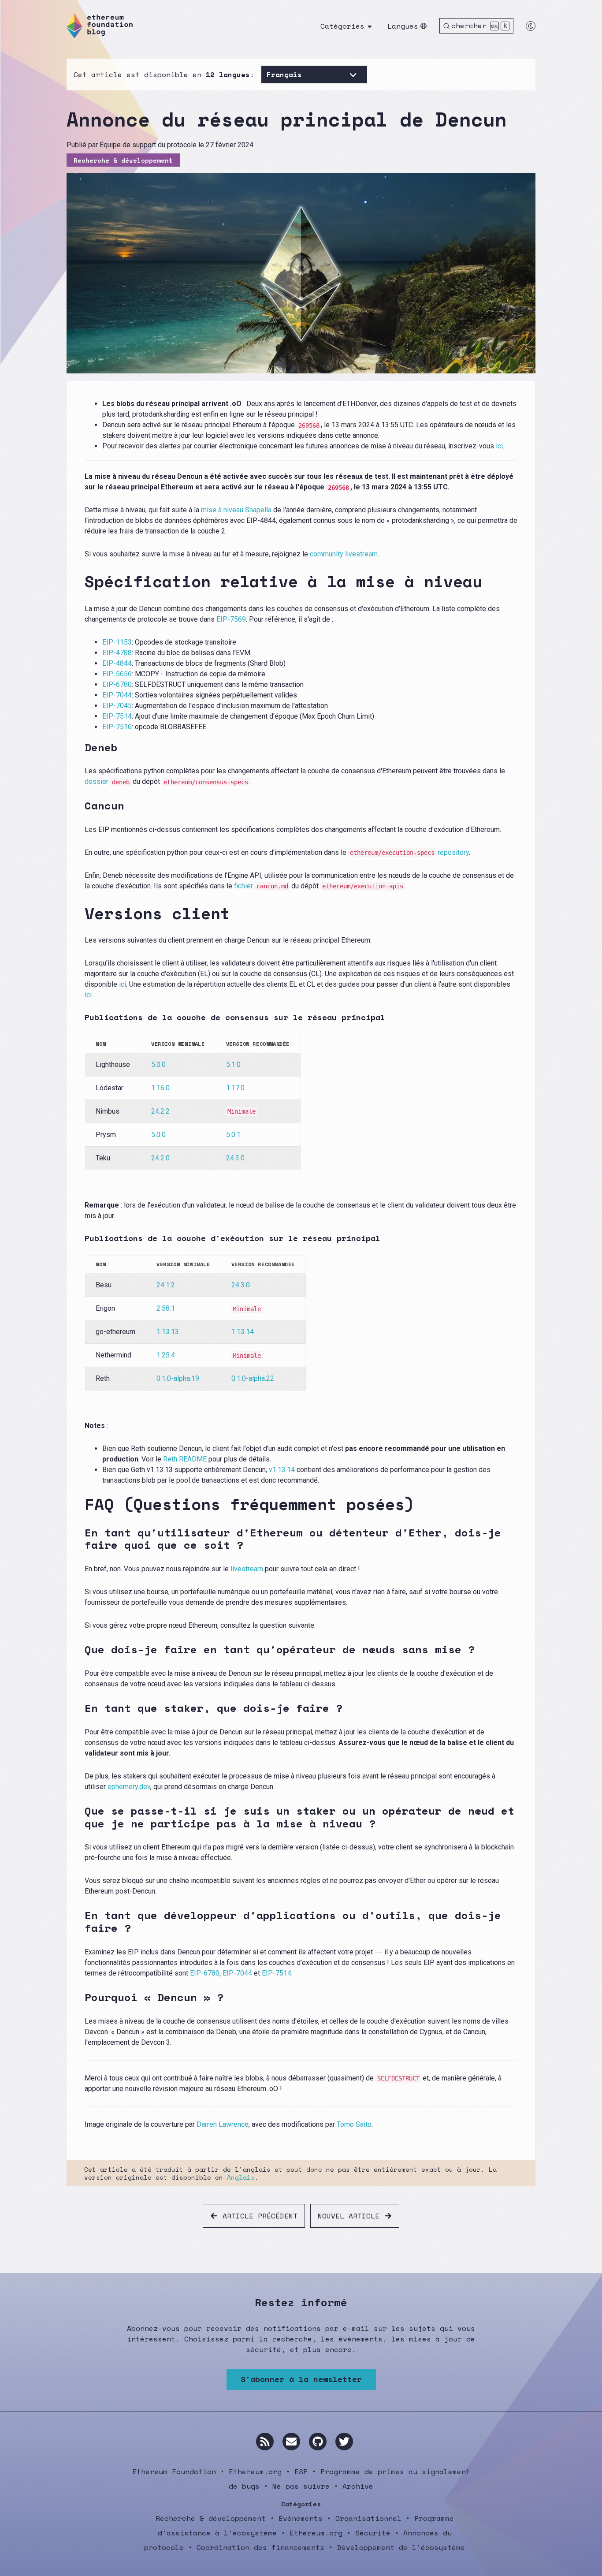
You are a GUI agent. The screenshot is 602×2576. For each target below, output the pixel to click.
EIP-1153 (117, 642)
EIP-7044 (117, 695)
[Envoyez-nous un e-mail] (291, 2442)
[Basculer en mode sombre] (531, 26)
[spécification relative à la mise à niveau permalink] (79, 581)
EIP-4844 (117, 663)
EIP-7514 (117, 716)
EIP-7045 (117, 706)
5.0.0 (158, 1064)
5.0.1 (233, 1135)
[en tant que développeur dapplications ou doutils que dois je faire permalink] (79, 1922)
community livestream (344, 554)
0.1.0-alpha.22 (253, 1378)
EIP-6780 (117, 684)
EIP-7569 (231, 619)
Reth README (185, 1459)
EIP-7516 (117, 727)
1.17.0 (235, 1088)
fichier (261, 886)
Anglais (241, 2177)
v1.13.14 (282, 1470)
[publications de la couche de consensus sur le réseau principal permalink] (79, 1018)
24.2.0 (160, 1158)
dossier (107, 781)
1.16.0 (160, 1088)
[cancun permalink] (79, 806)
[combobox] (269, 75)
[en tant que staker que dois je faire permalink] (79, 1708)
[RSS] (265, 2442)
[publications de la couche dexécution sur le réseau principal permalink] (79, 1238)
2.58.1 (166, 1308)
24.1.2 (166, 1285)
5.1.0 (233, 1064)
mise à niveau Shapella (236, 510)
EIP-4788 (117, 653)
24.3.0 (235, 1158)
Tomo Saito (354, 2124)
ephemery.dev (129, 1787)
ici (499, 446)
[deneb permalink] (79, 747)
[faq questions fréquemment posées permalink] (79, 1504)
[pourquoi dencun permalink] (79, 1997)
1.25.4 (166, 1355)
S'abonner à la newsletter (301, 2379)
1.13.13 (168, 1332)
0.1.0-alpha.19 (178, 1378)
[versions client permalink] (79, 913)
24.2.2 (160, 1111)
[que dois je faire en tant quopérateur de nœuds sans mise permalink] (79, 1650)
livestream (247, 1569)
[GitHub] (318, 2442)
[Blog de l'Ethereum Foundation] (100, 26)
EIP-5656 (117, 674)
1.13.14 (243, 1332)
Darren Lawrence (223, 2124)
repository (409, 852)
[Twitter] (344, 2442)
